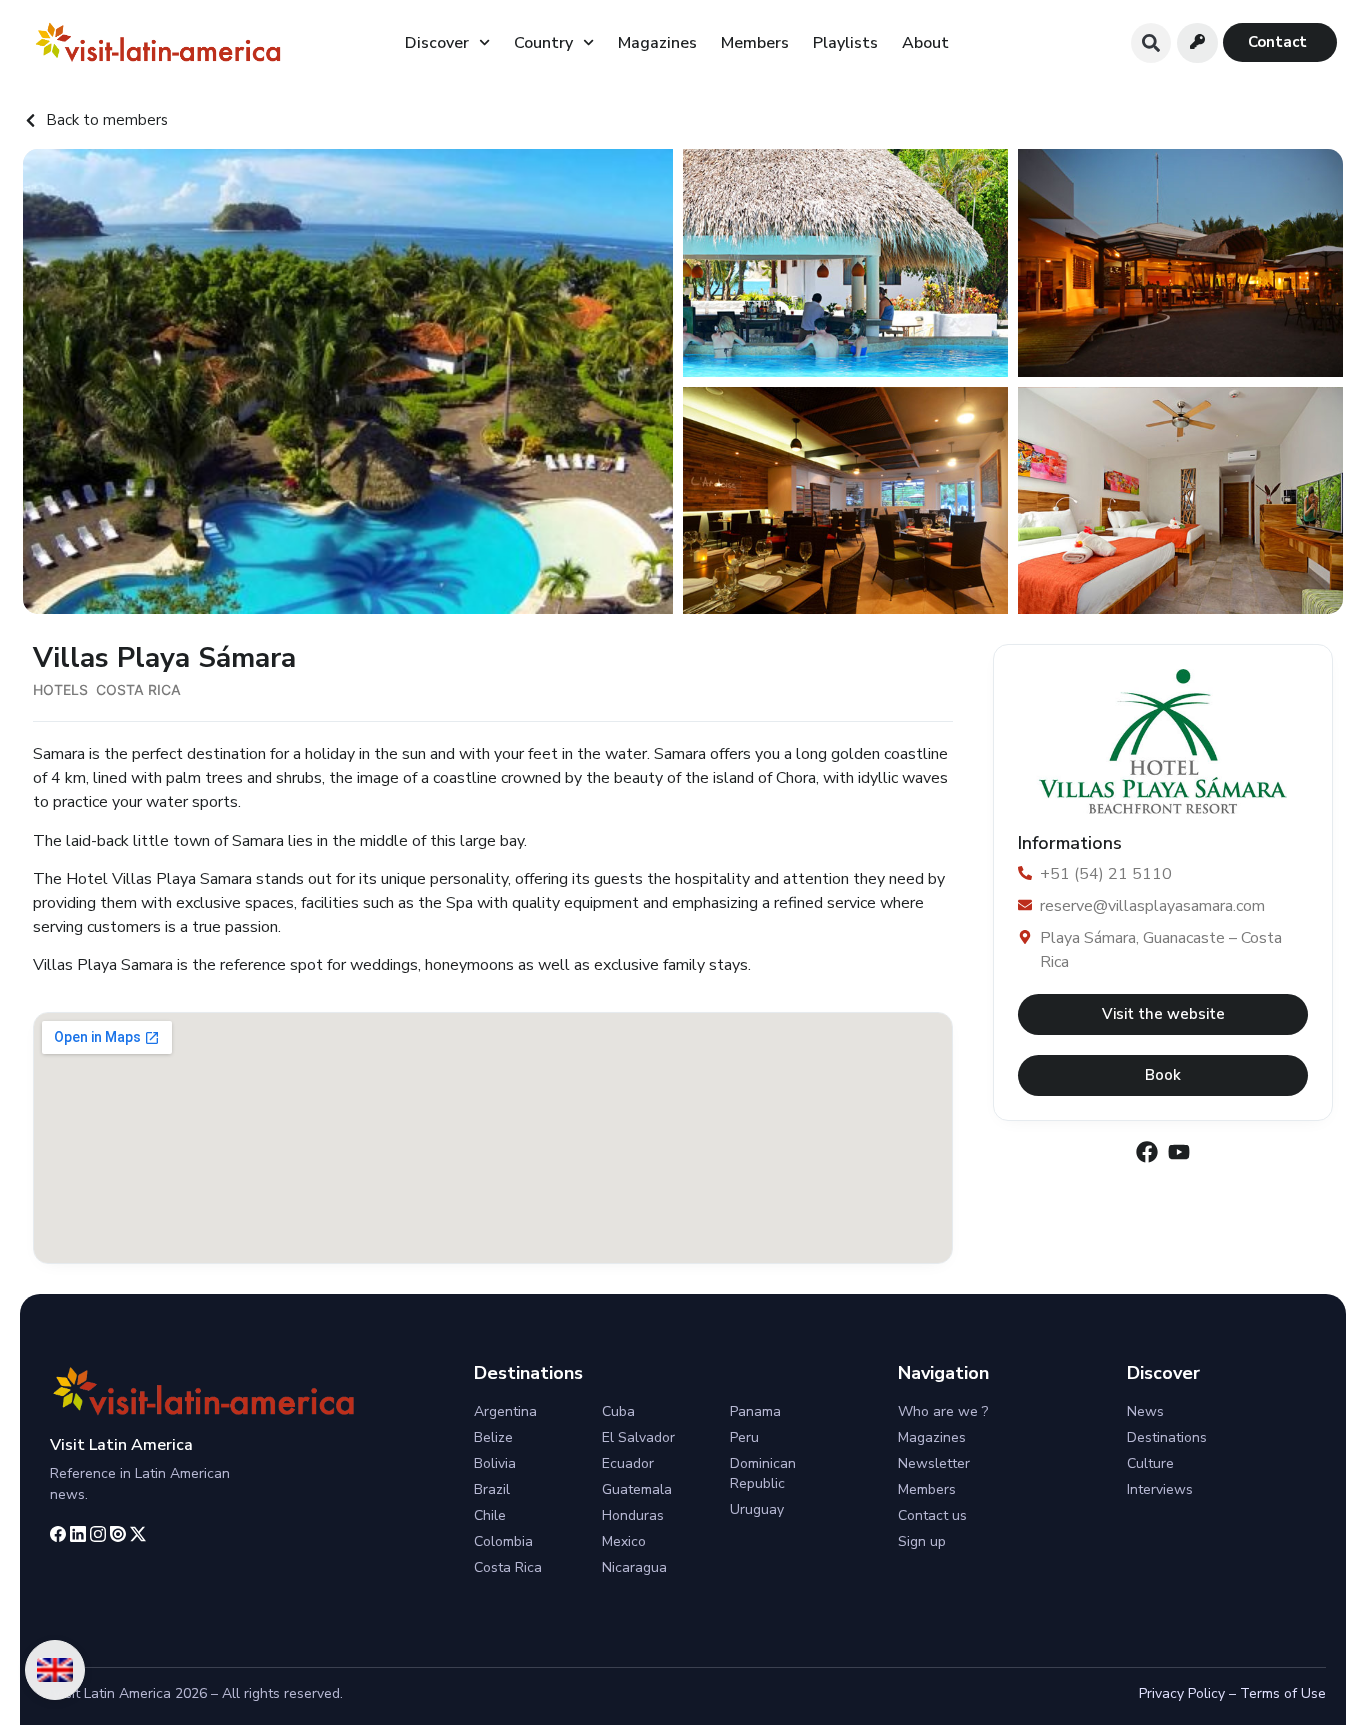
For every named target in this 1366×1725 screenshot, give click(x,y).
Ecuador (628, 1463)
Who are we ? (943, 1411)
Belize (493, 1437)
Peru (744, 1437)
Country (543, 43)
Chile (490, 1515)
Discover (437, 43)
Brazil (492, 1489)
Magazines (657, 43)
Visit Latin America (121, 1445)
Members (755, 43)
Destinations (1167, 1437)
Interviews (1160, 1489)
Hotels (60, 689)
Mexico (624, 1541)
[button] (1151, 43)
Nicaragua (634, 1567)
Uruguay (757, 1509)
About (925, 43)
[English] (55, 1670)
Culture (1150, 1463)
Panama (755, 1411)
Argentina (505, 1411)
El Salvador (638, 1437)
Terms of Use (1283, 1693)
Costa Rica (138, 689)
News (1145, 1411)
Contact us (932, 1515)
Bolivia (495, 1463)
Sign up (922, 1541)
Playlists (845, 43)
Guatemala (637, 1489)
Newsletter (934, 1463)
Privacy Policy (1182, 1693)
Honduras (633, 1515)
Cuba (618, 1411)
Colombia (503, 1541)
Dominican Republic (763, 1473)
